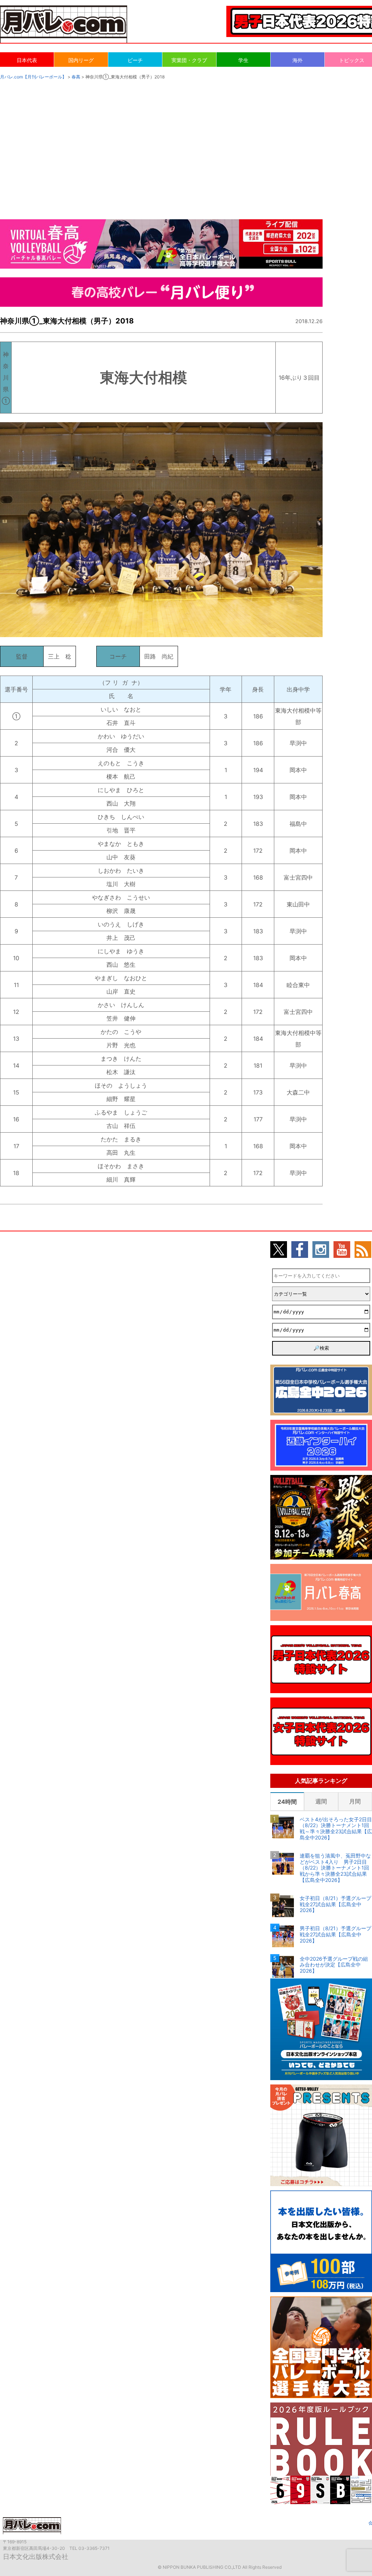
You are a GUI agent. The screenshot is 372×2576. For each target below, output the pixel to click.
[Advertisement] (186, 142)
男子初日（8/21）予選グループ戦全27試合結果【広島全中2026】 (335, 1935)
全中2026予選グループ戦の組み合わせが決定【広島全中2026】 (334, 1965)
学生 (243, 60)
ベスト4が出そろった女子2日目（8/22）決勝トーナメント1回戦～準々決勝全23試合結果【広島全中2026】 (336, 1829)
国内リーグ (81, 60)
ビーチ (135, 60)
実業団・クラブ (189, 60)
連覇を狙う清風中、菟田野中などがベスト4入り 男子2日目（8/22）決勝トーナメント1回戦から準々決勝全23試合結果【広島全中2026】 (335, 1868)
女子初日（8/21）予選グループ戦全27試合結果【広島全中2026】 (335, 1904)
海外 (298, 60)
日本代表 (27, 60)
